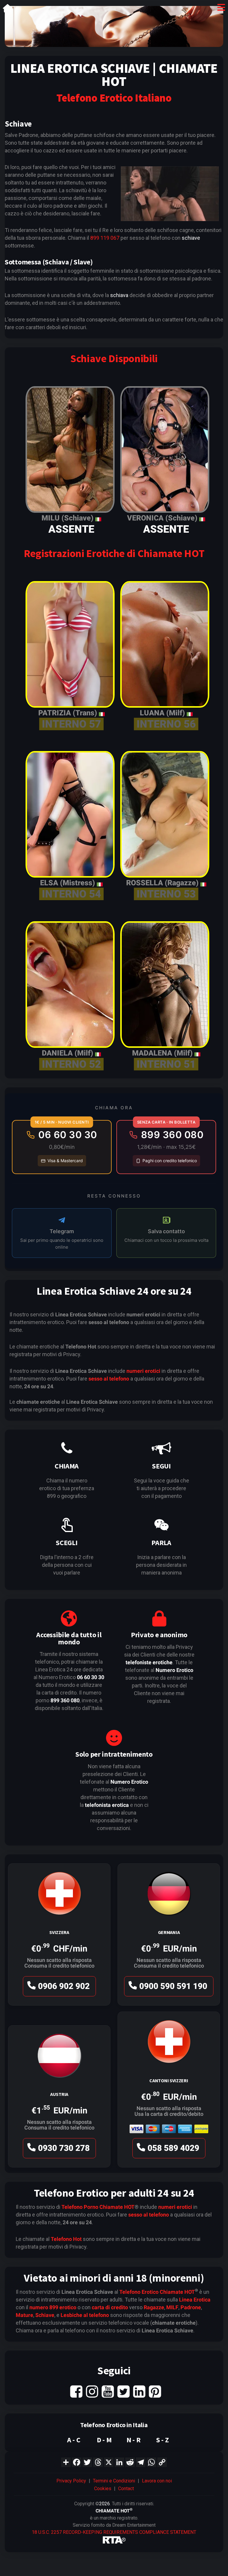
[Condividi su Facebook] (77, 2462)
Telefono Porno (80, 2207)
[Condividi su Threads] (98, 2462)
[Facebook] (76, 2391)
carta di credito (110, 2307)
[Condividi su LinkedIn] (119, 2462)
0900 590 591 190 (173, 1986)
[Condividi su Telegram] (141, 2462)
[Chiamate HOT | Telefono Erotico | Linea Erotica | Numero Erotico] (8, 9)
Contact (126, 2489)
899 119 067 (105, 238)
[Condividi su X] (109, 2462)
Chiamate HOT (117, 2207)
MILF (172, 2307)
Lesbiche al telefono (85, 2315)
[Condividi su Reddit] (130, 2462)
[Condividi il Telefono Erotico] (66, 2462)
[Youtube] (108, 2391)
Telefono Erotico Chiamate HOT (157, 2292)
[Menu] (221, 9)
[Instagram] (92, 2391)
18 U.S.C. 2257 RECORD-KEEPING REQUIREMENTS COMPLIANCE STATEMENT (114, 2532)
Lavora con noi (157, 2481)
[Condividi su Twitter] (87, 2462)
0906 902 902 (64, 1986)
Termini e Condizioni (114, 2481)
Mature (24, 2315)
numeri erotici (143, 1371)
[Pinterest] (155, 2391)
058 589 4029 (173, 2148)
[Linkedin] (139, 2391)
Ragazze (154, 2307)
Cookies (103, 2489)
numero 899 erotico (53, 2307)
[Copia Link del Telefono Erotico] (162, 2462)
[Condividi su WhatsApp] (151, 2462)
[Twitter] (123, 2391)
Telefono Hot (66, 2239)
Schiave (45, 2315)
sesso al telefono (109, 1379)
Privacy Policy (71, 2481)
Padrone (191, 2307)
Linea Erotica (195, 2300)
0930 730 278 (64, 2148)
